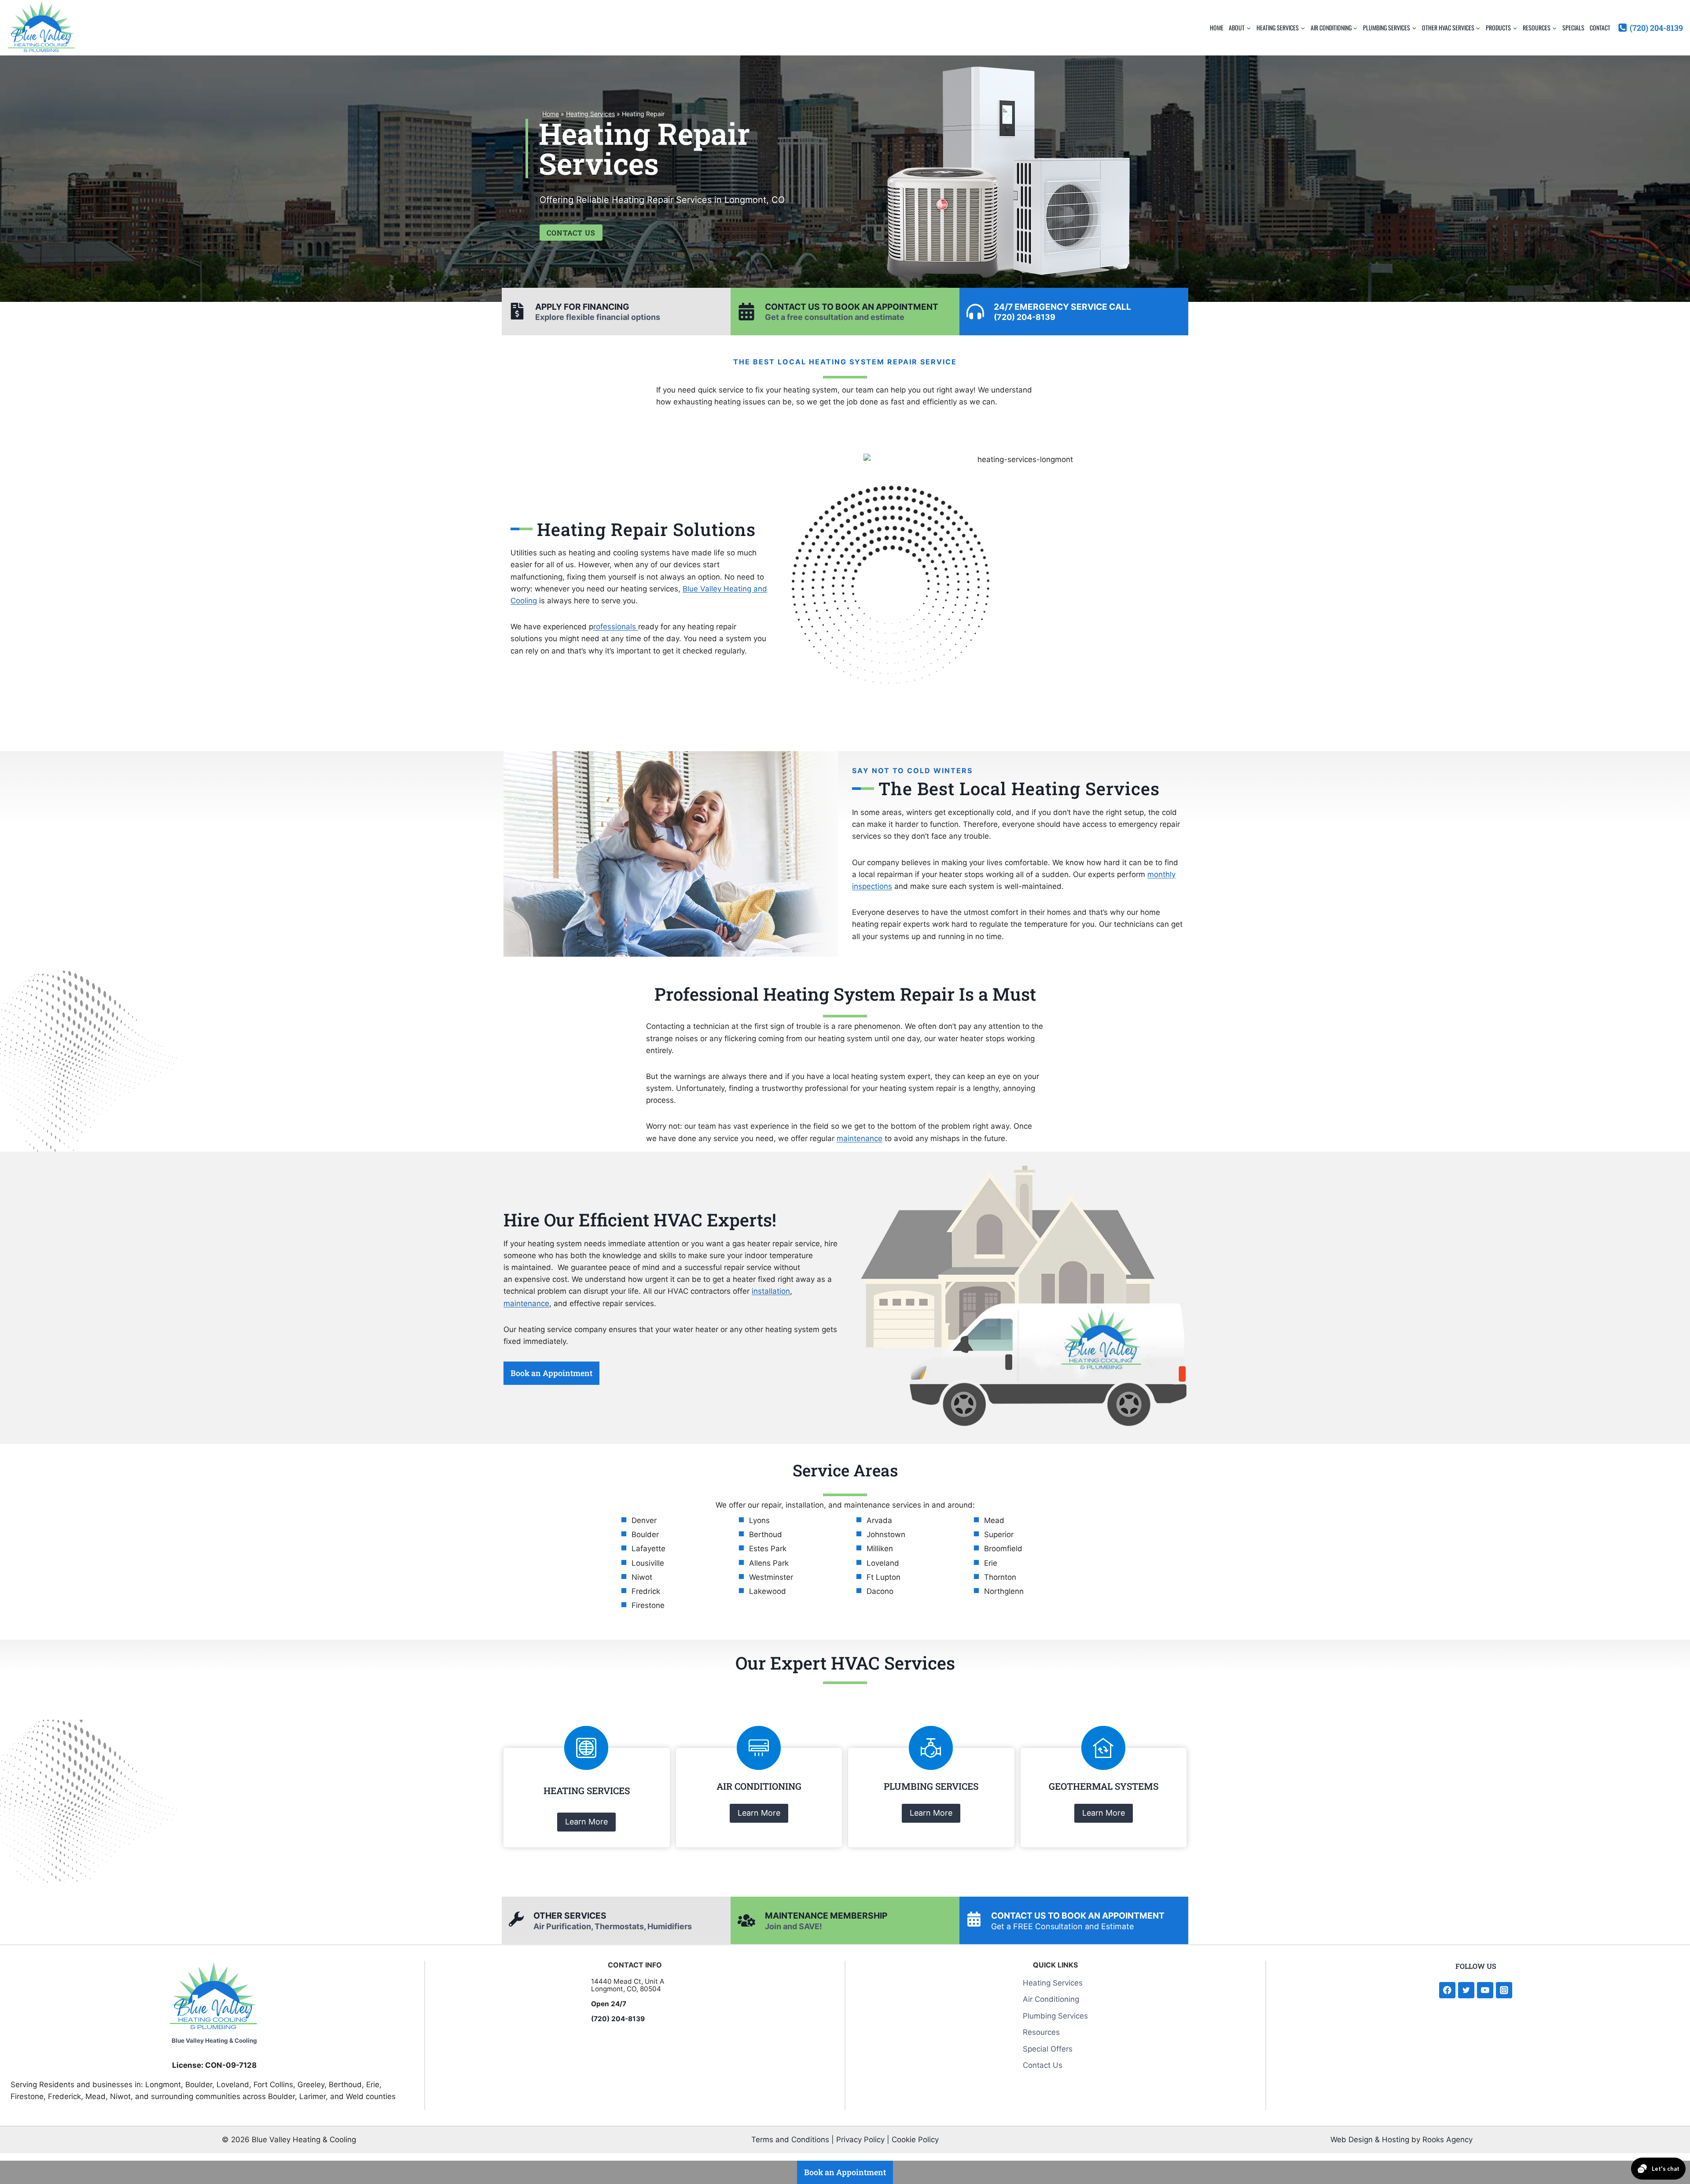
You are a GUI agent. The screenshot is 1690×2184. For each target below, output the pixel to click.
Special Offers (1048, 2048)
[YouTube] (1485, 1990)
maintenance (860, 1138)
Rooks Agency (1448, 2140)
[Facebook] (1447, 1990)
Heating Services (590, 114)
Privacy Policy (860, 2140)
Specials (1573, 28)
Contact (1600, 28)
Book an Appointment (551, 1373)
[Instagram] (1504, 1990)
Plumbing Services (1055, 2015)
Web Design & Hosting (1370, 2140)
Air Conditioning (1051, 1999)
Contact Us (1043, 2065)
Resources (1041, 2032)
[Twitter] (1466, 1990)
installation (771, 1291)
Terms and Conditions (790, 2140)
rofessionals (616, 627)
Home (1217, 28)
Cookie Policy (915, 2140)
